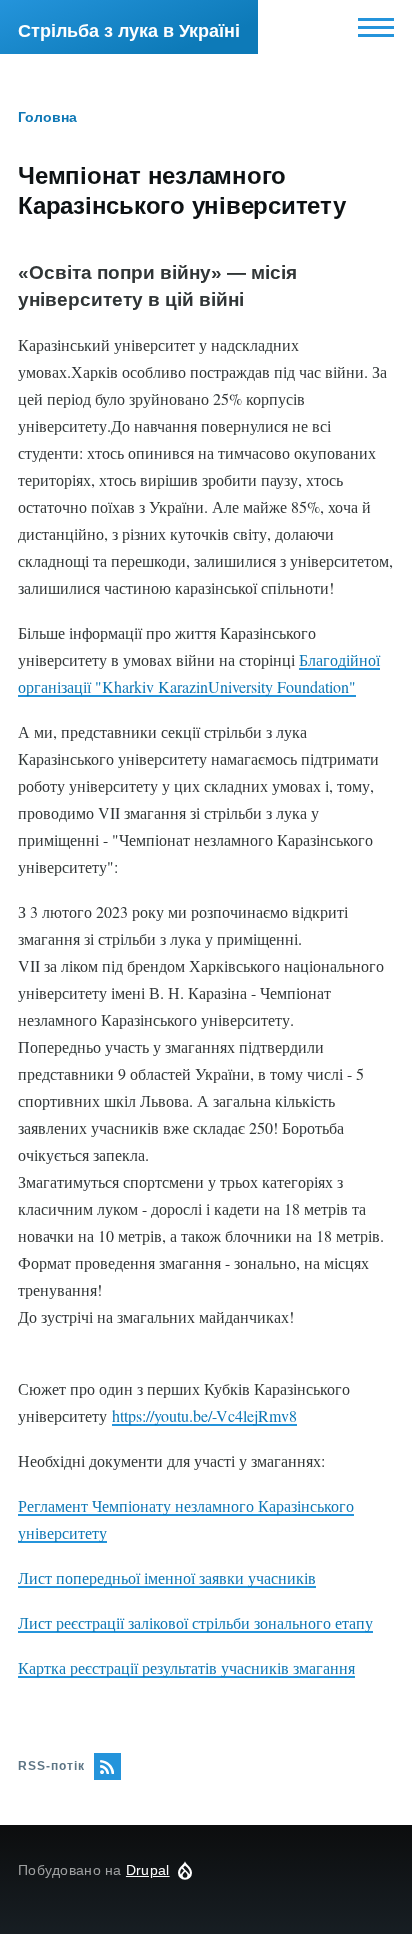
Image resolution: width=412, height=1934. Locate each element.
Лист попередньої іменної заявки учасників (167, 1577)
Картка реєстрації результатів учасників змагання (186, 1667)
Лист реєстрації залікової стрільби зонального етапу (195, 1622)
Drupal (148, 1870)
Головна (47, 117)
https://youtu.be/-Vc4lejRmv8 (204, 1415)
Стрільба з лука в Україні (129, 31)
